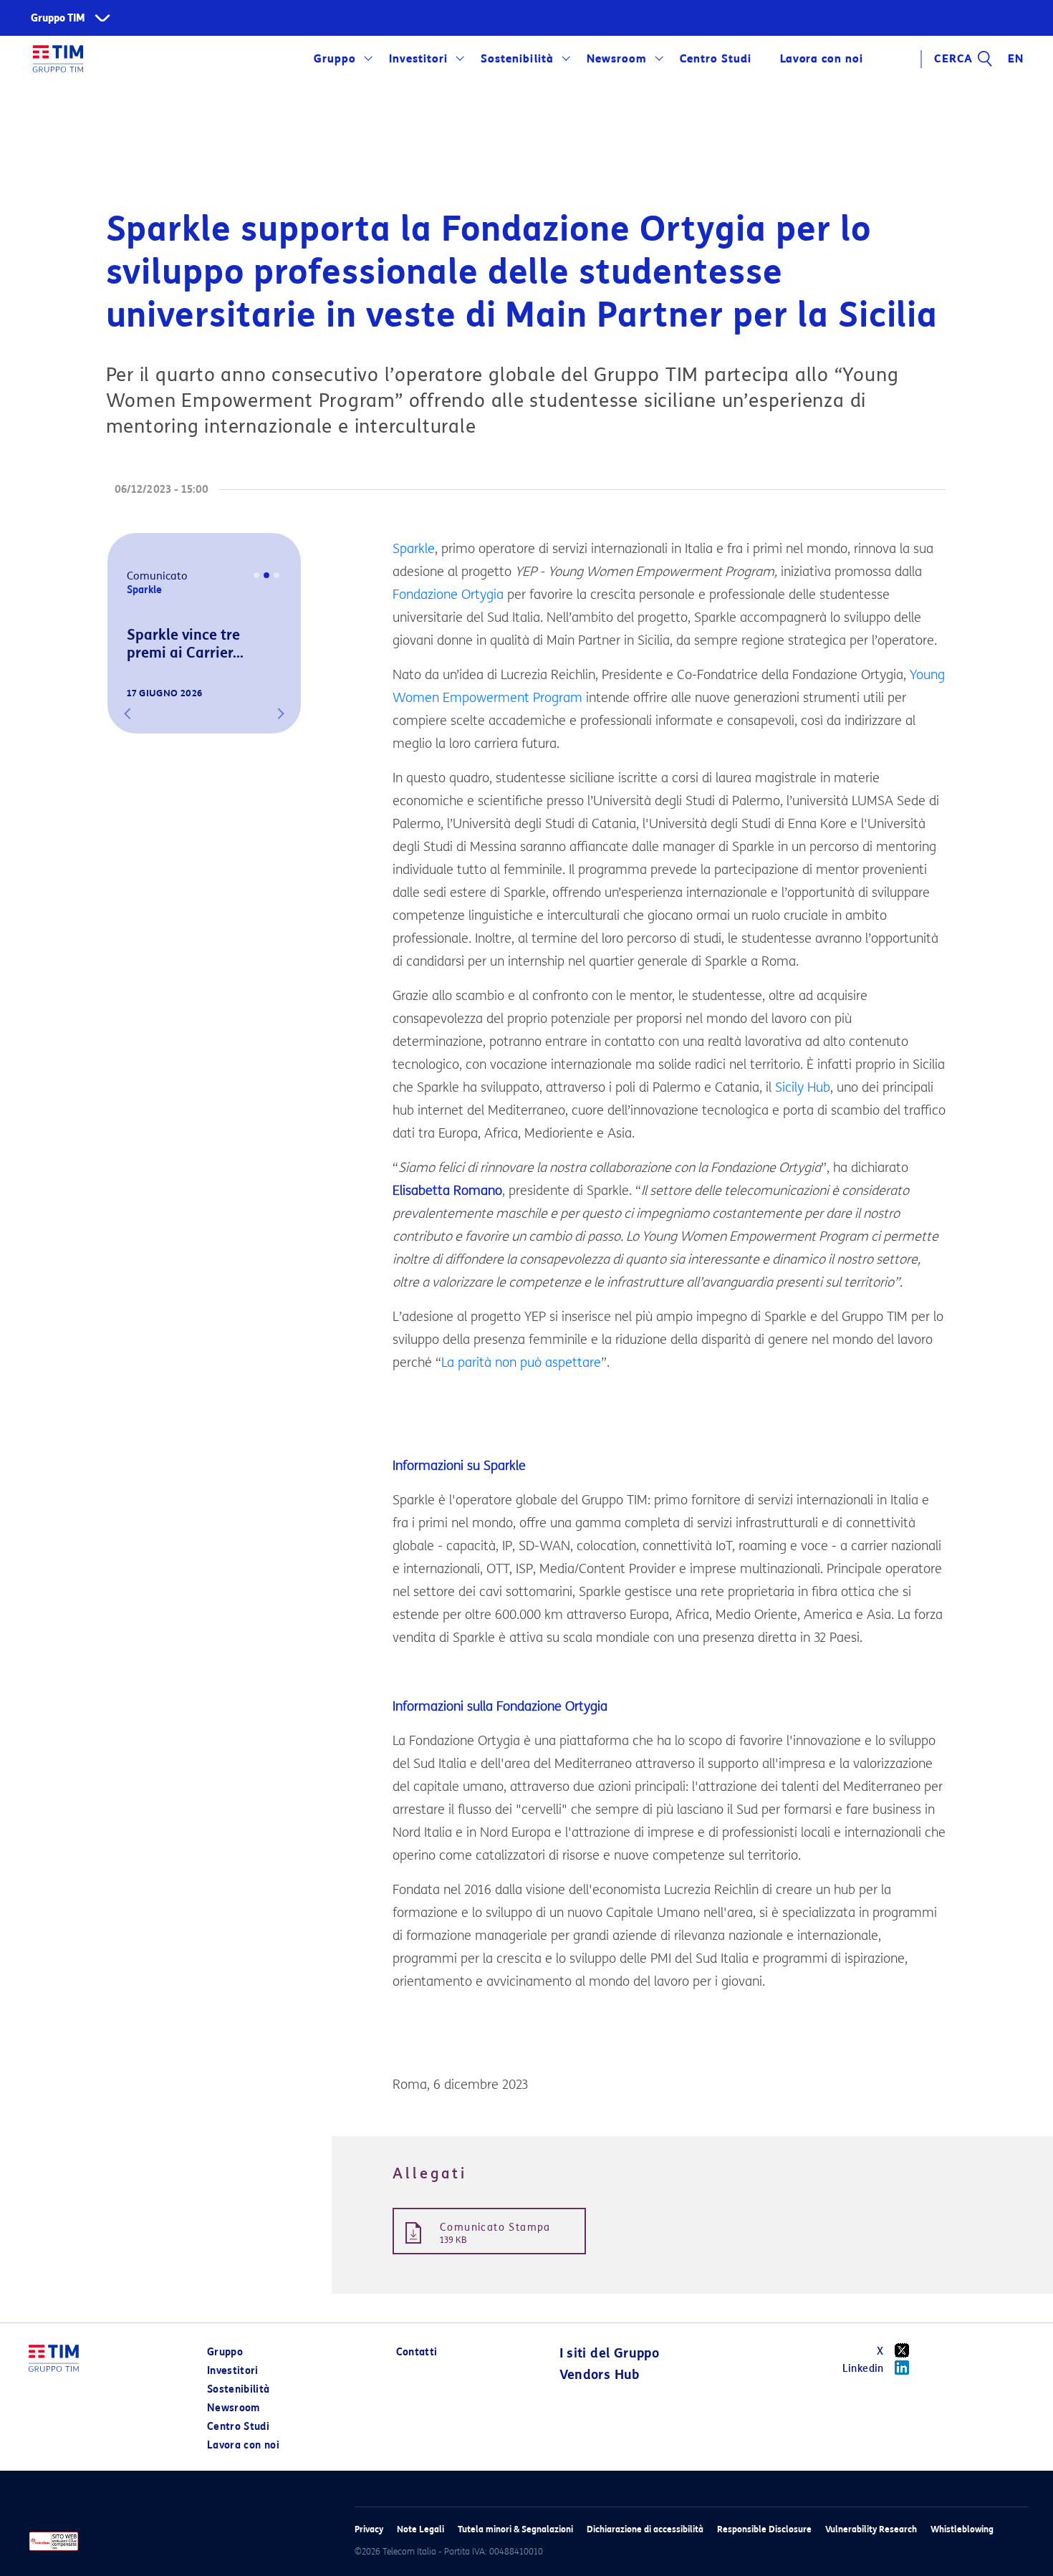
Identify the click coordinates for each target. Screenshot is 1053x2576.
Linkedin (863, 2369)
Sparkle (414, 549)
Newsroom (617, 59)
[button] (128, 713)
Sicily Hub (803, 1087)
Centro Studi (238, 2427)
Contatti (417, 2352)
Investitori (418, 59)
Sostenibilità (517, 59)
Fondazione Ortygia (448, 595)
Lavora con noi (243, 2445)
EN (1016, 59)
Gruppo (335, 59)
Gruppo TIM (58, 18)
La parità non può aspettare (521, 1363)
